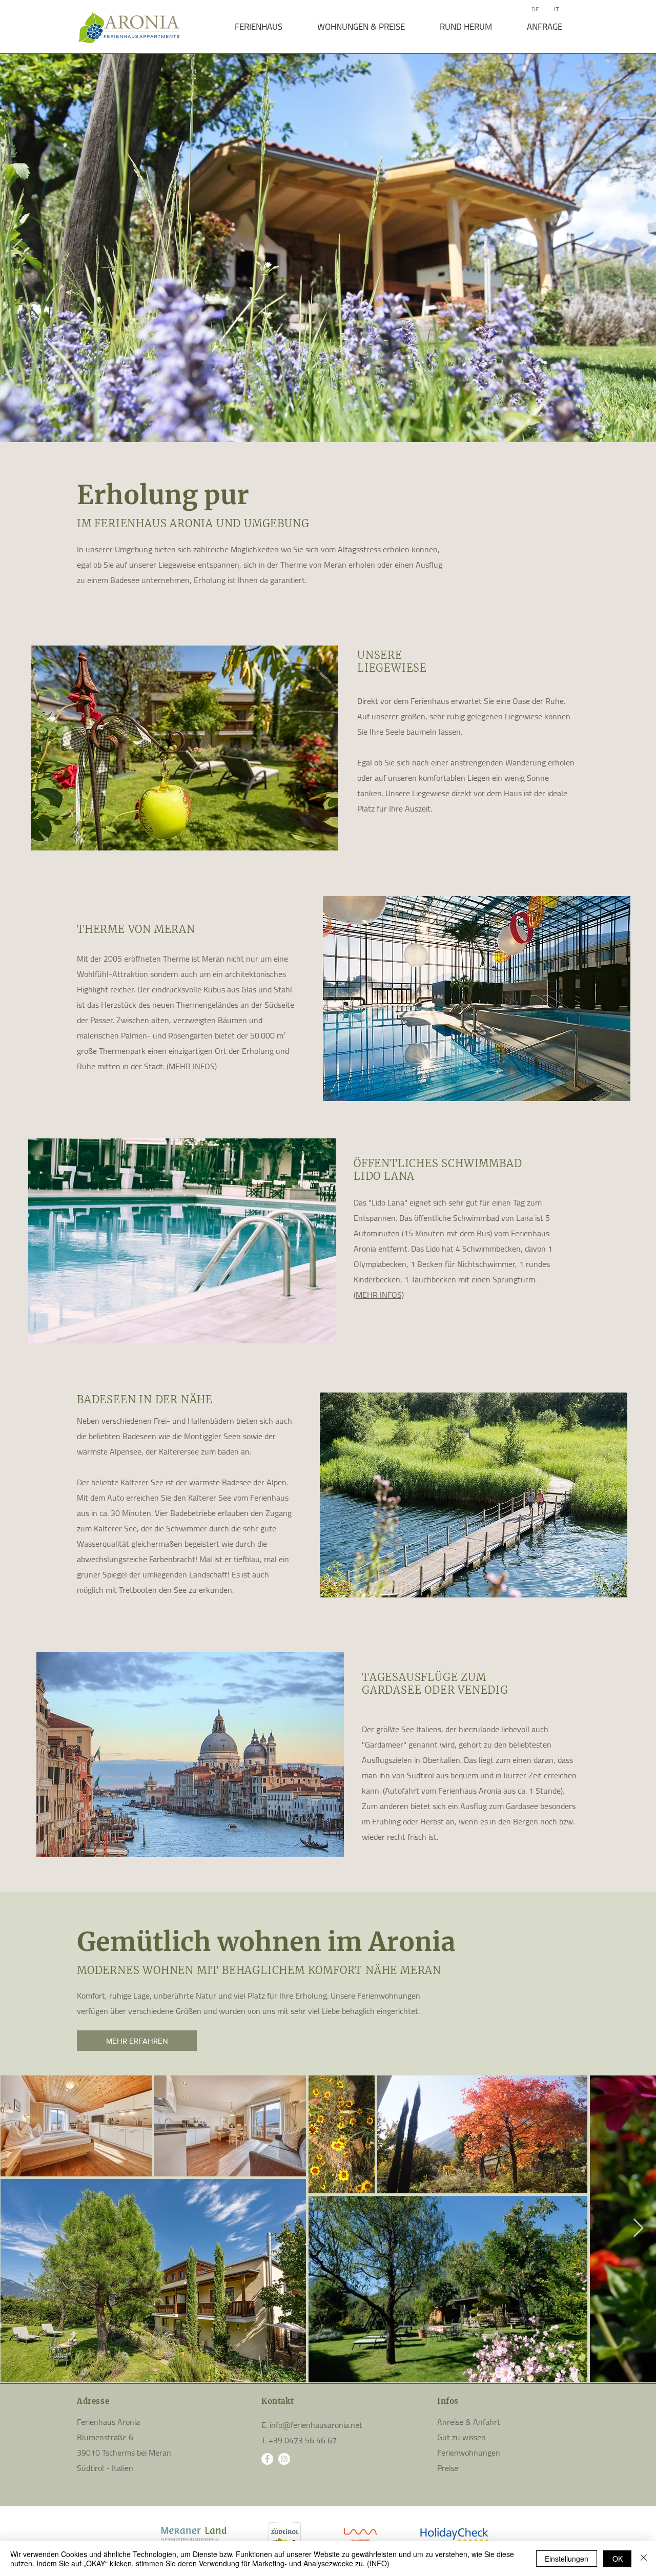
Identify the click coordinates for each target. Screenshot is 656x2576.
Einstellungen (567, 2559)
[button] (258, 27)
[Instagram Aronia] (284, 2459)
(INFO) (378, 2563)
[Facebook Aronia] (267, 2459)
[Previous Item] (18, 248)
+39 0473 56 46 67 (303, 2440)
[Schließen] (644, 2559)
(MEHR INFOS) (191, 1066)
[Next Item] (638, 248)
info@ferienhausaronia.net (316, 2425)
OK (618, 2559)
